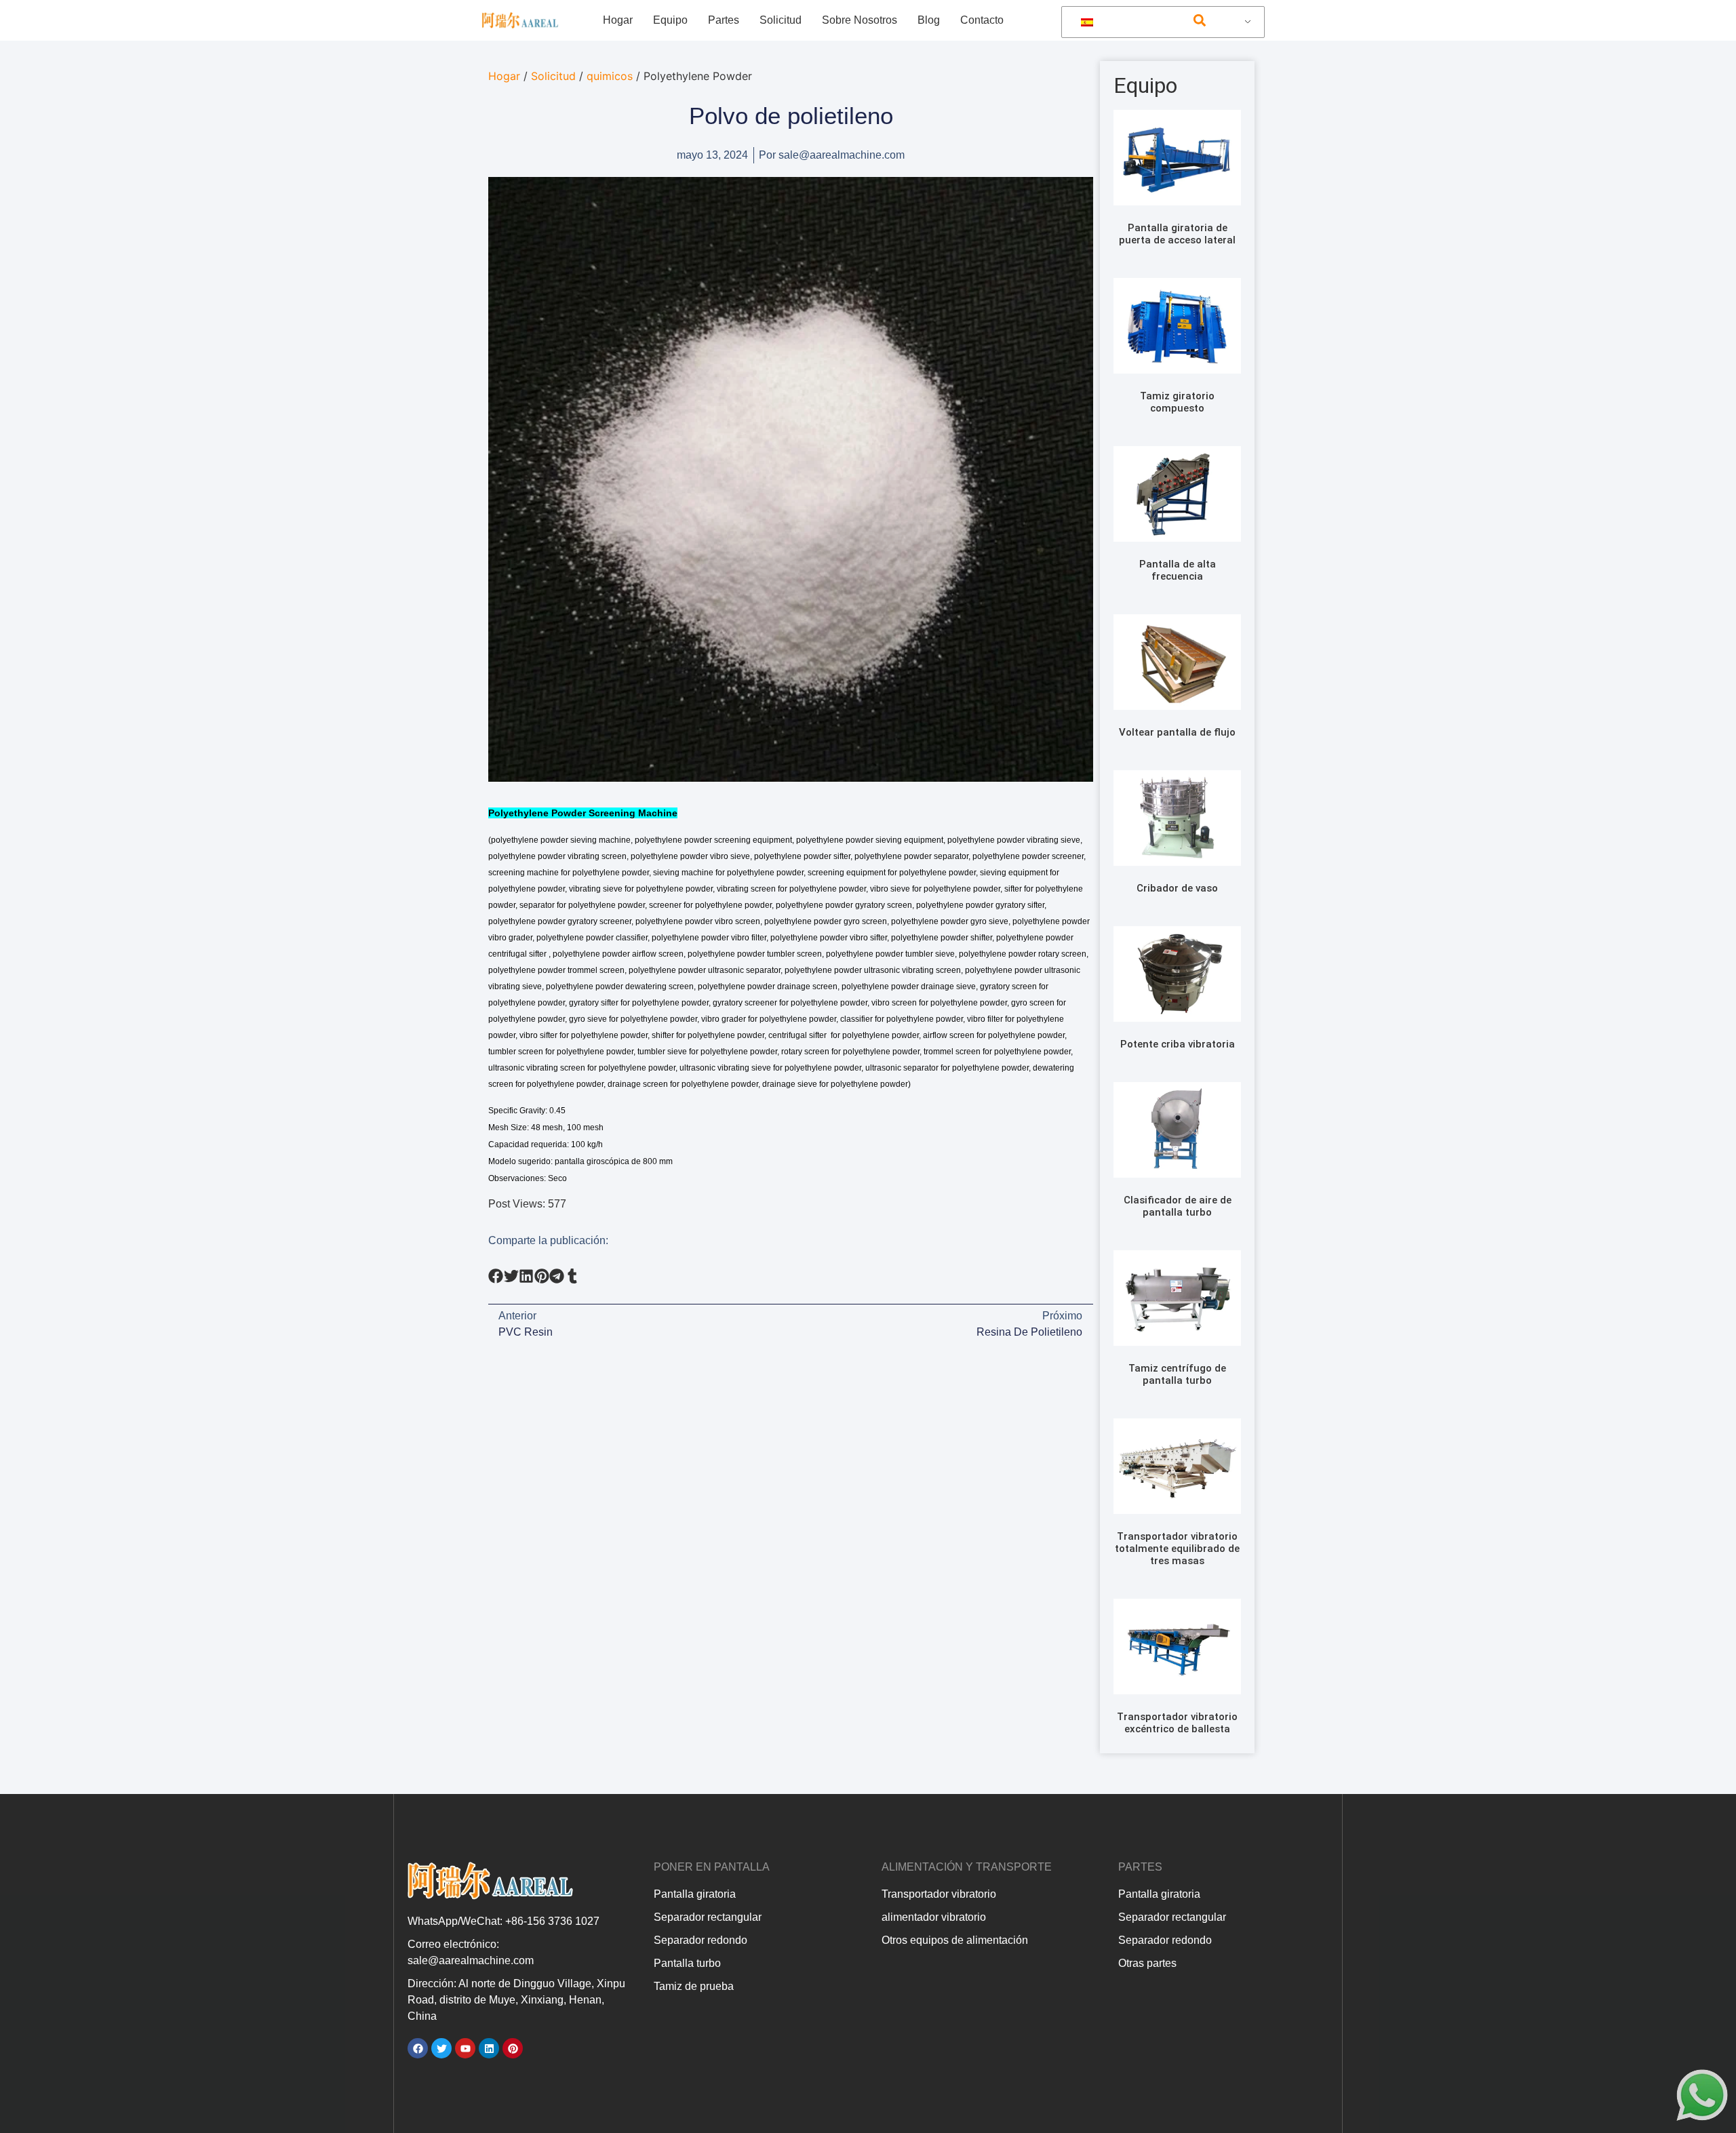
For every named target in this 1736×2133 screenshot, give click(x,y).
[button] (1199, 21)
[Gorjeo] (441, 2048)
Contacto (982, 20)
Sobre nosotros (860, 20)
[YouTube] (465, 2048)
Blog (929, 20)
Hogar (618, 20)
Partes (724, 20)
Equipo (670, 20)
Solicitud (781, 20)
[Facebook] (418, 2048)
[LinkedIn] (489, 2048)
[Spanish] (1161, 22)
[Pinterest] (513, 2048)
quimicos (610, 76)
